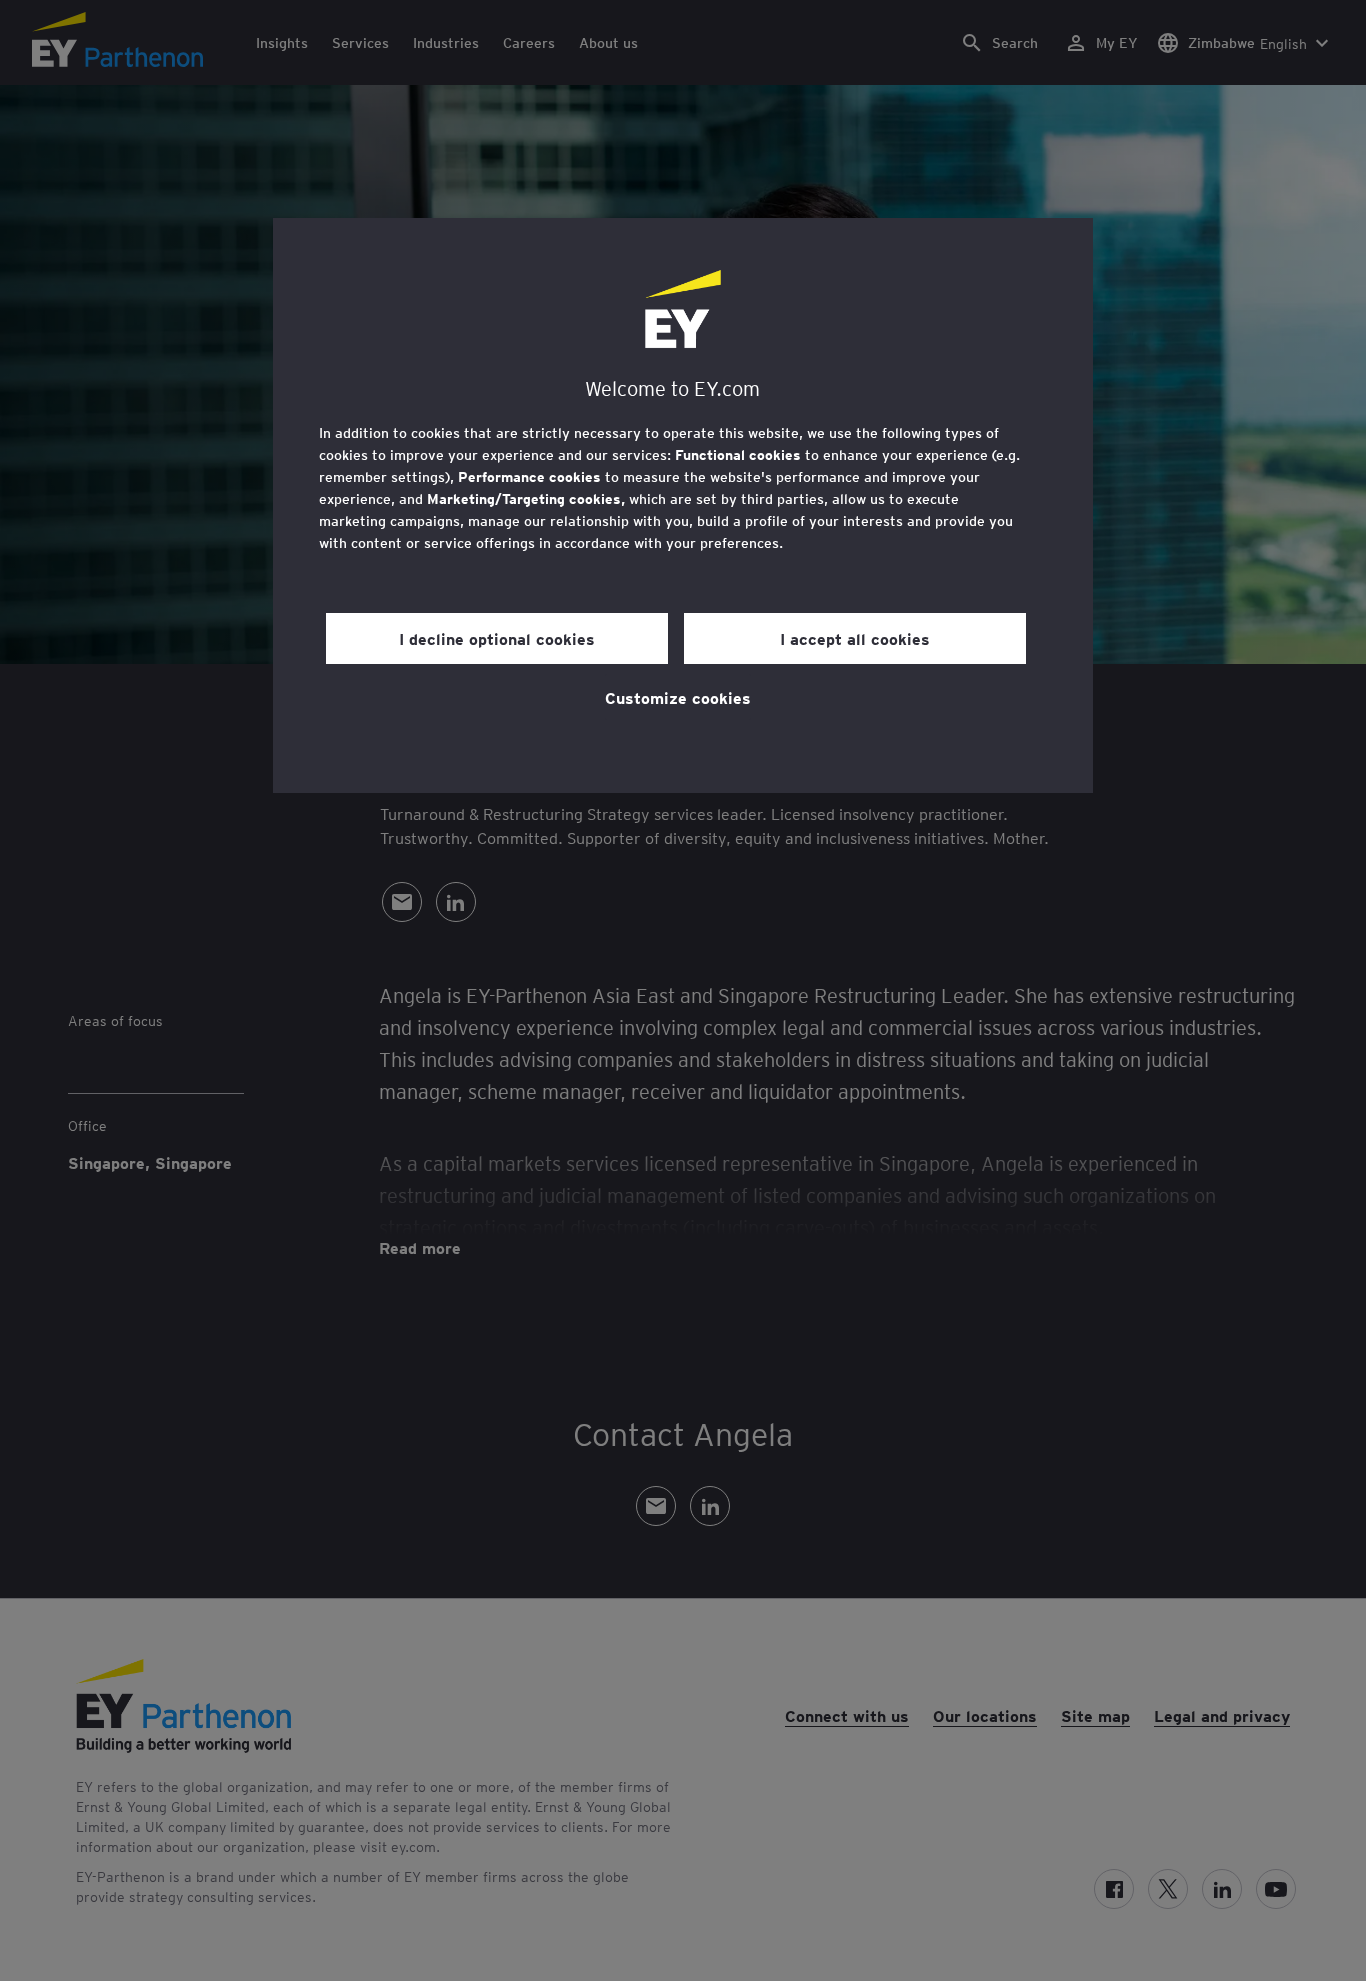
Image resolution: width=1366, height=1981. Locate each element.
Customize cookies (678, 697)
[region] (683, 505)
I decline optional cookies (497, 638)
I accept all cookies (855, 638)
